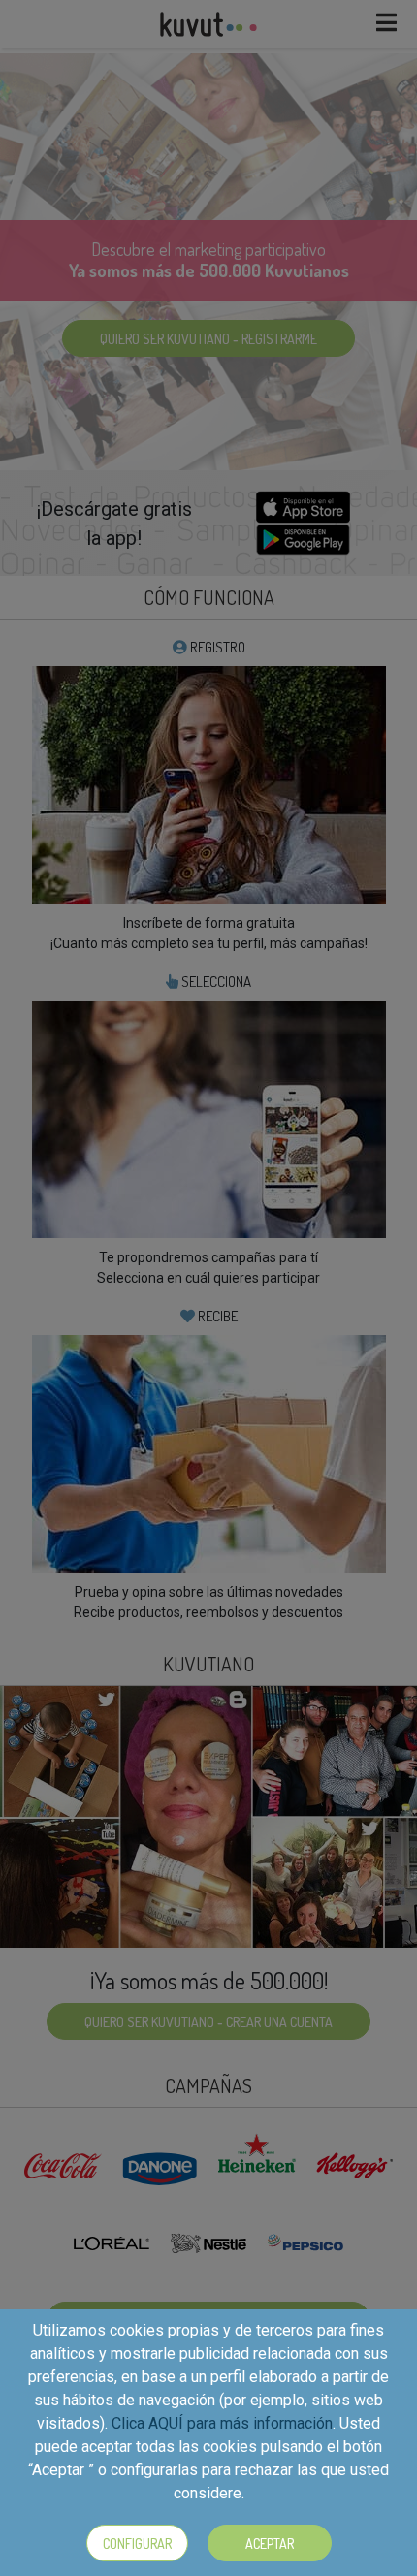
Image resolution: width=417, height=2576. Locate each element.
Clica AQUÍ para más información (222, 2423)
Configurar (137, 2544)
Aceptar (270, 2544)
